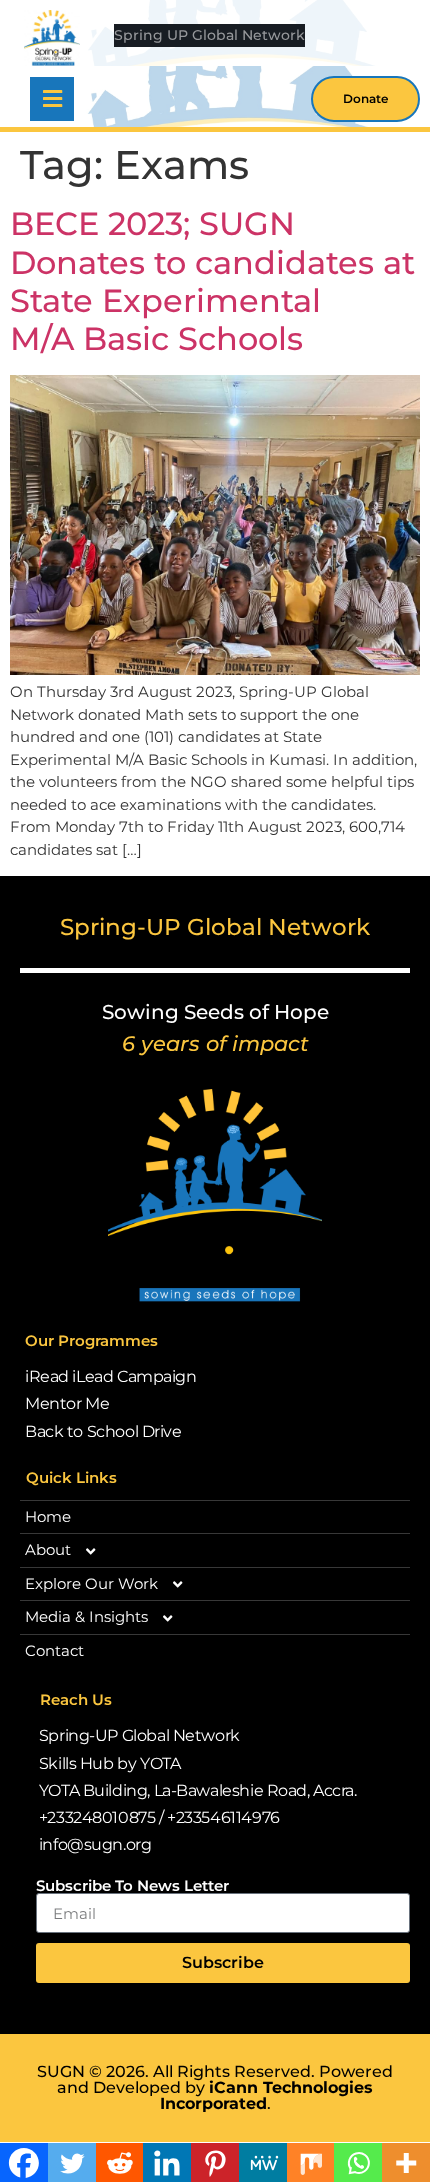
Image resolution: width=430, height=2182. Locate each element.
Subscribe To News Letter (132, 1885)
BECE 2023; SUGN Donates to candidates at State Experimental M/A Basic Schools (212, 281)
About (48, 1549)
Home (48, 1516)
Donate (365, 98)
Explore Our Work (91, 1583)
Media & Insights (86, 1616)
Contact (54, 1650)
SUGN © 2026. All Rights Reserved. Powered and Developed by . (215, 2087)
